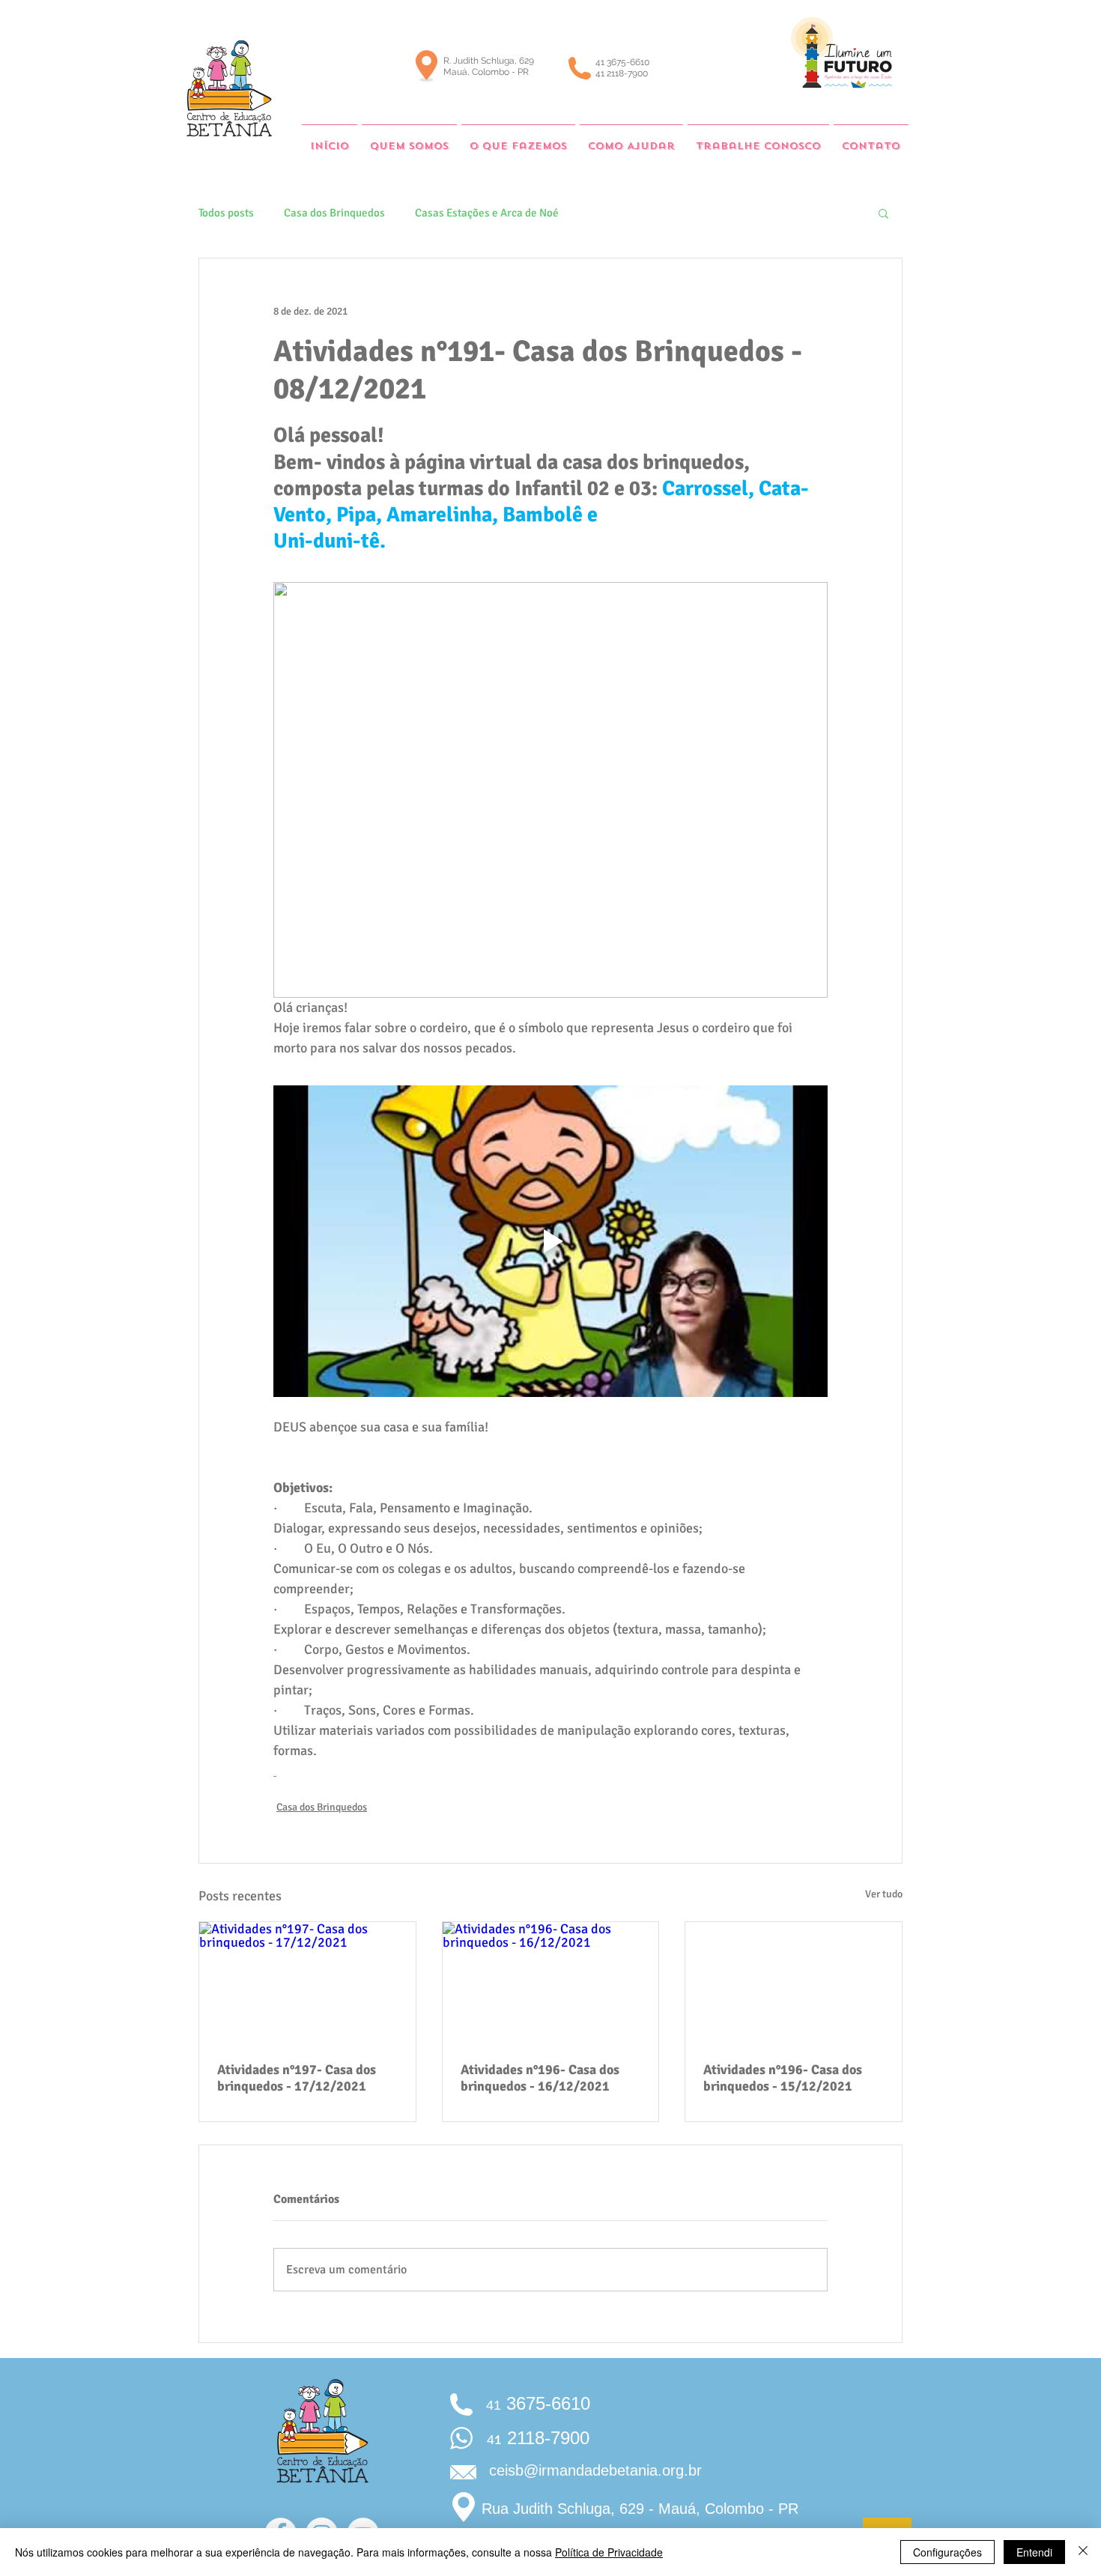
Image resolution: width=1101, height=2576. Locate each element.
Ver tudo (884, 1894)
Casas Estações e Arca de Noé (487, 213)
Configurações (947, 2552)
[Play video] (550, 1241)
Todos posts (226, 213)
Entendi (1034, 2552)
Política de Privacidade (609, 2552)
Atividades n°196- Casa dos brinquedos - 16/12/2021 (540, 2078)
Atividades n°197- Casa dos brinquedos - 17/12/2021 (297, 2078)
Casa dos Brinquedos (334, 213)
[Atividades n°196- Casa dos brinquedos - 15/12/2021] (794, 1983)
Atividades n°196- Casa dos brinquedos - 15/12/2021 (783, 2078)
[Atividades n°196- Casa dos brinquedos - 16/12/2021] (551, 1983)
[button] (883, 213)
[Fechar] (1083, 2552)
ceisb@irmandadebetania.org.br (595, 2470)
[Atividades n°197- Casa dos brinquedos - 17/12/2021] (307, 1983)
